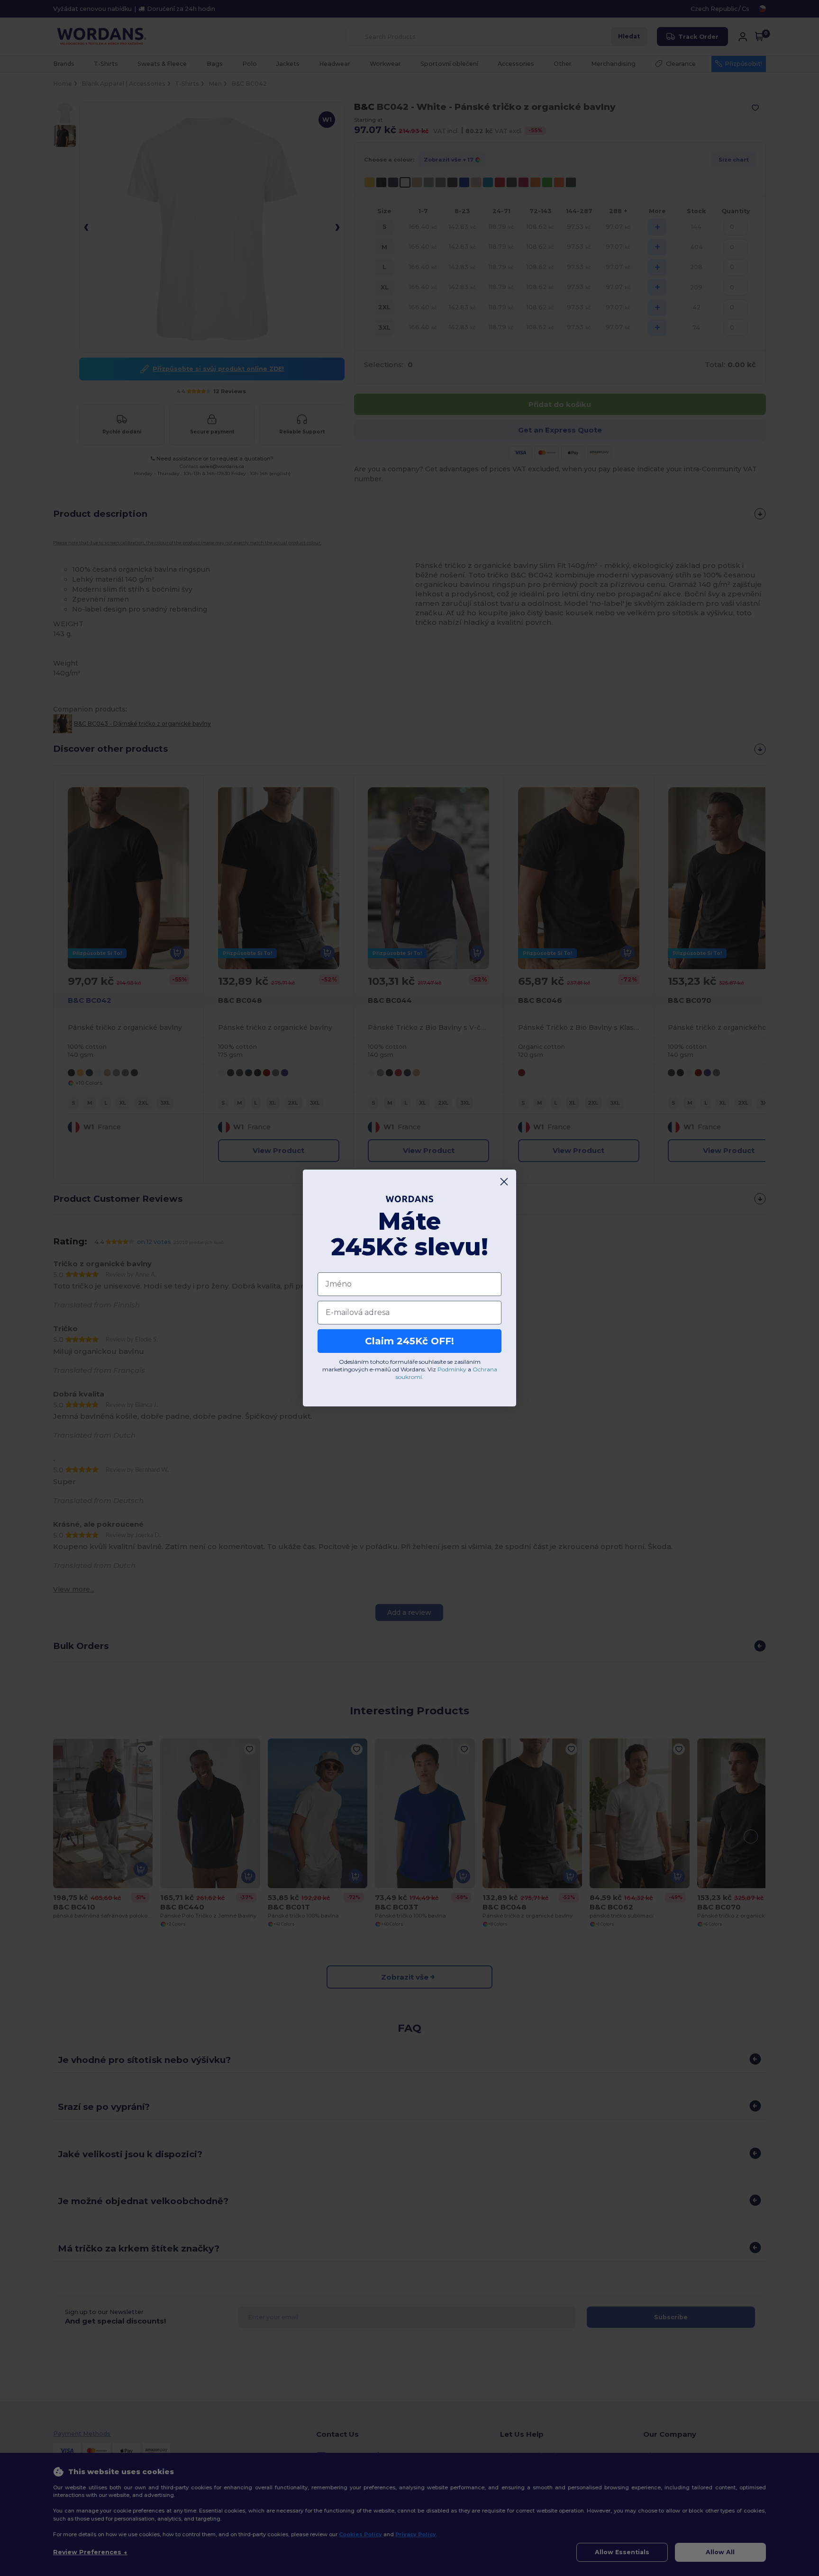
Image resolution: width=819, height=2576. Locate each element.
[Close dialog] (504, 1182)
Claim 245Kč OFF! (409, 1341)
